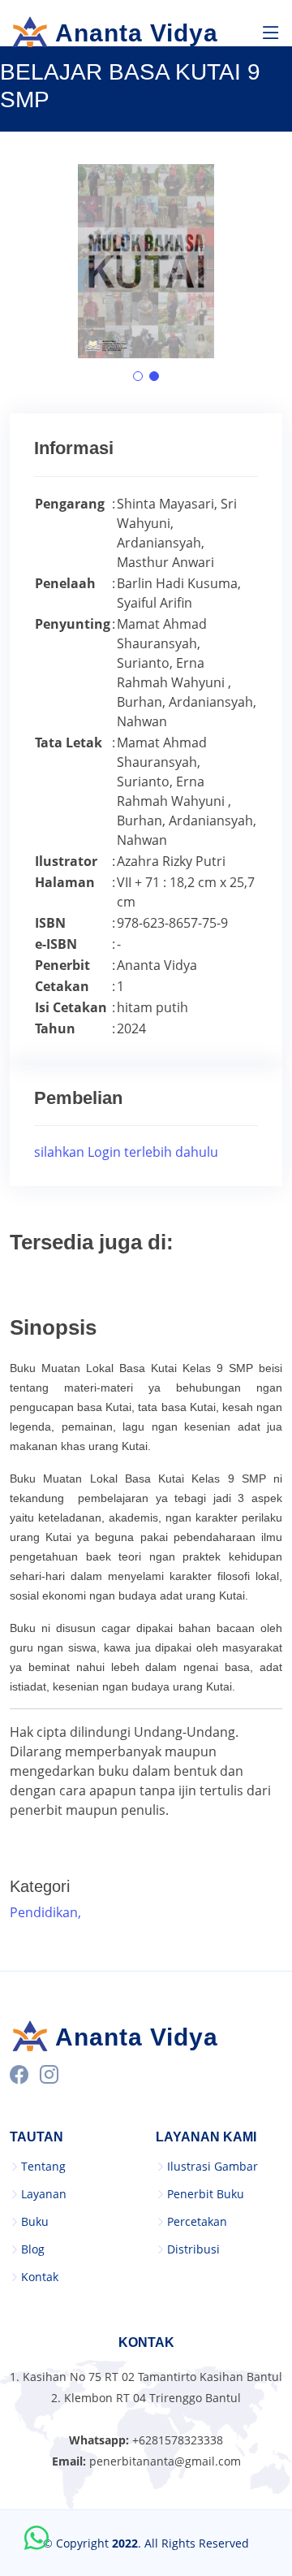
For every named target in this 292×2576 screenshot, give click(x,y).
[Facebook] (19, 2075)
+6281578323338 (178, 2440)
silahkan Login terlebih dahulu (126, 1152)
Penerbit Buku (206, 2194)
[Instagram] (49, 2075)
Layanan (44, 2194)
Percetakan (197, 2222)
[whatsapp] (36, 2539)
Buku (35, 2222)
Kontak (40, 2277)
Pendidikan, (47, 1912)
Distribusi (193, 2249)
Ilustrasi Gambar (213, 2167)
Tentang (43, 2167)
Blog (33, 2249)
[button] (138, 376)
